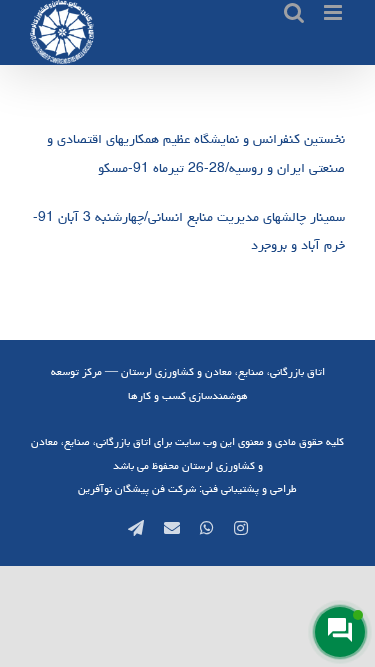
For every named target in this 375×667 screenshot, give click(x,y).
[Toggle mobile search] (294, 12)
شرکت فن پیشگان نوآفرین (137, 488)
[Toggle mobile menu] (334, 12)
